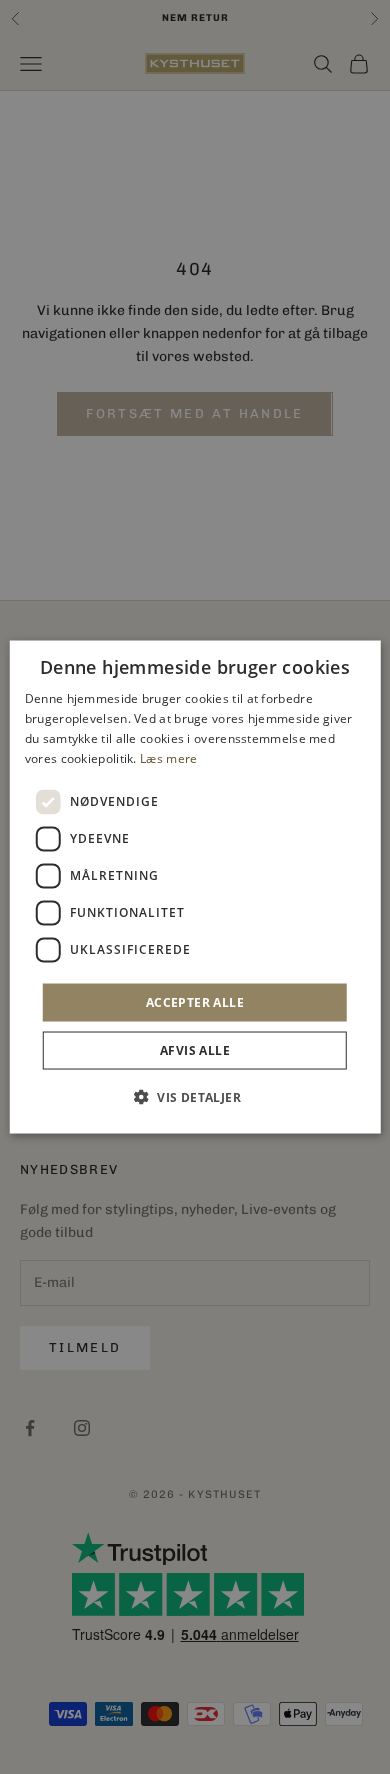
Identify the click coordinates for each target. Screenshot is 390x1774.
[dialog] (195, 887)
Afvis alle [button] (195, 1049)
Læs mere (168, 757)
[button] (195, 1096)
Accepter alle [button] (195, 1001)
